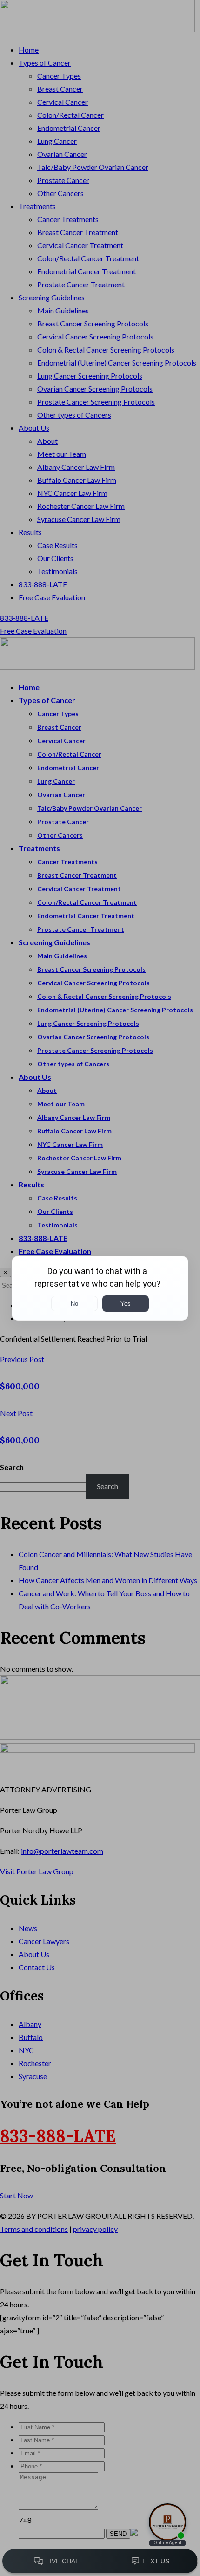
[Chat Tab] (100, 1288)
